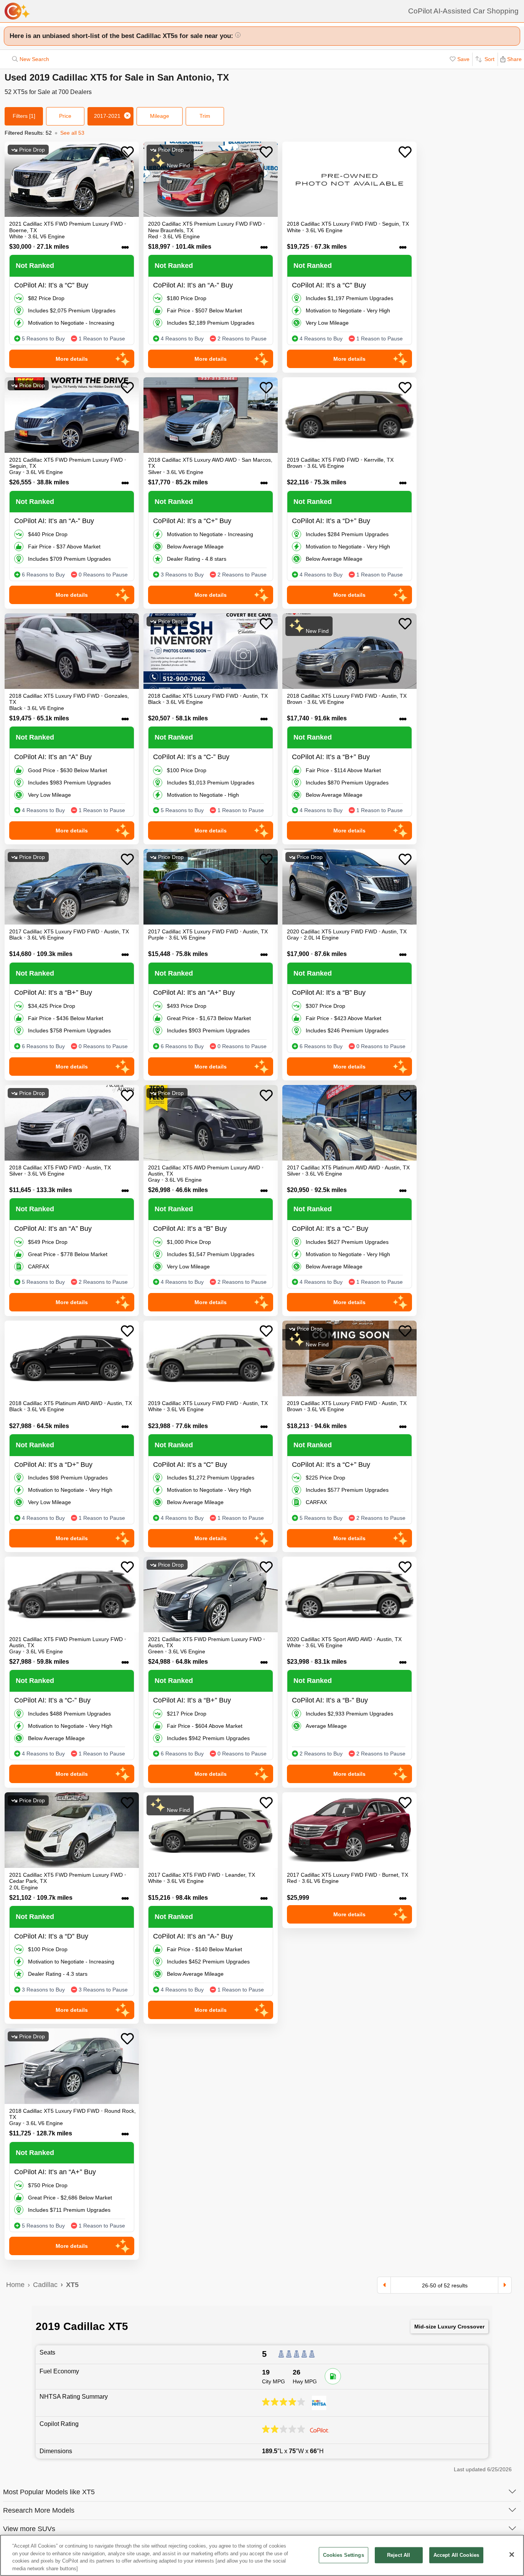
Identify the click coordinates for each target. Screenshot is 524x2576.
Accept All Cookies (456, 2555)
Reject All (399, 2555)
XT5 (72, 2285)
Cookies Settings (344, 2555)
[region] (262, 2555)
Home (15, 2285)
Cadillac (45, 2285)
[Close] (512, 2555)
